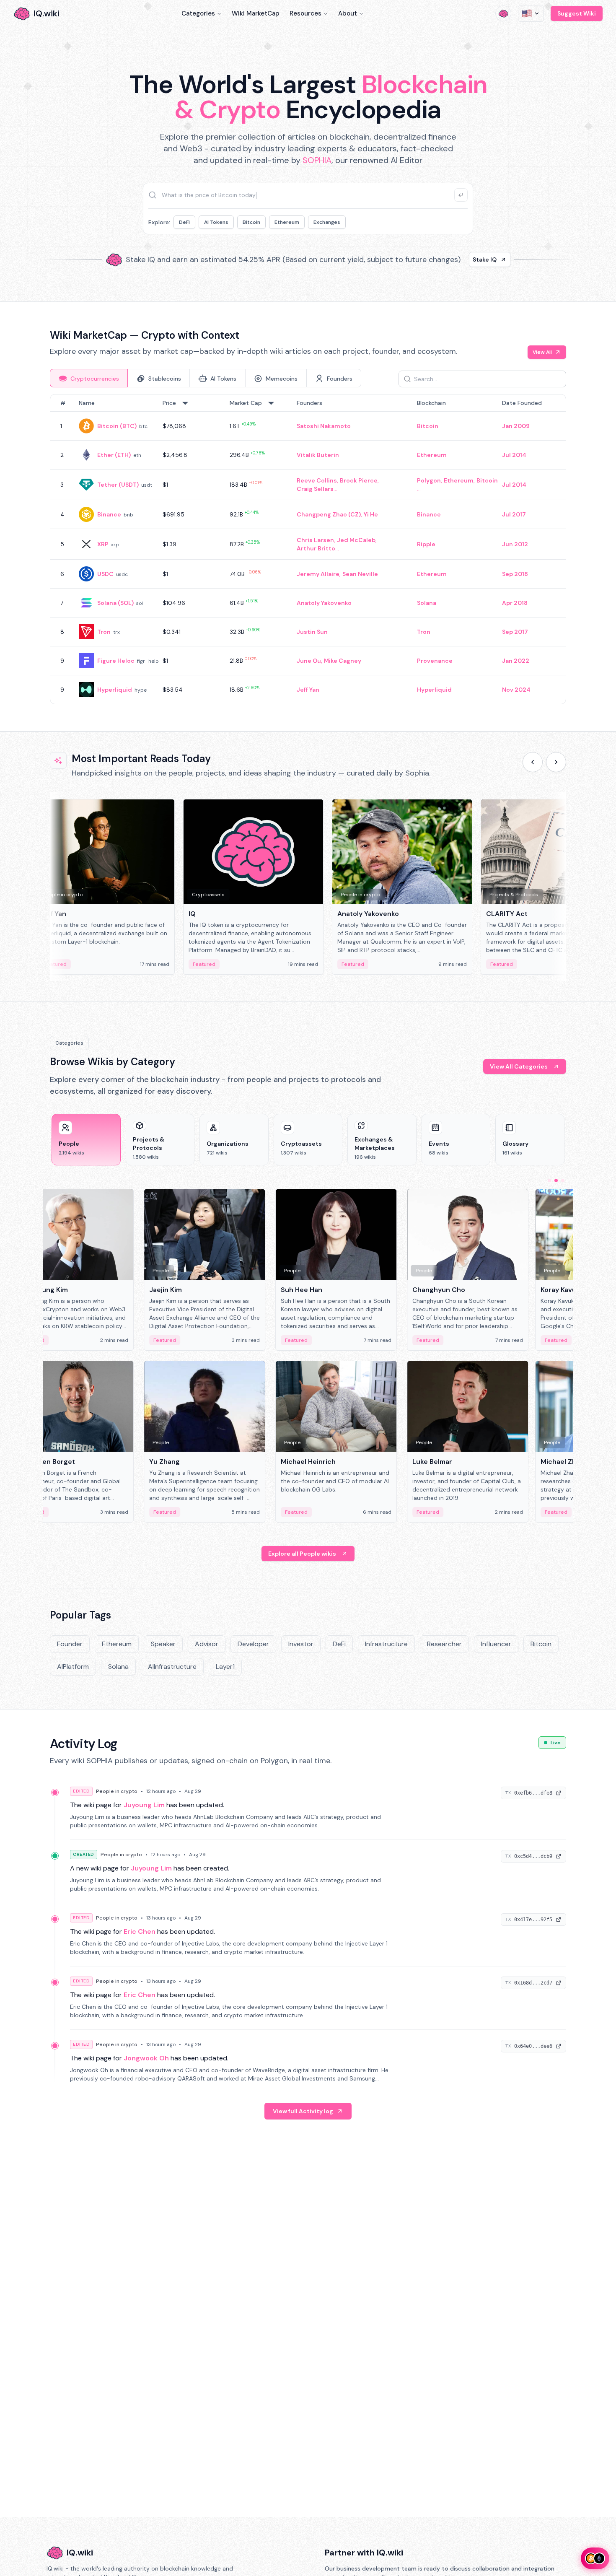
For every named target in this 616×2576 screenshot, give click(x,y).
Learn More (452, 259)
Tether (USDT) (118, 485)
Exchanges (327, 222)
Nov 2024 (516, 690)
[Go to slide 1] (549, 1180)
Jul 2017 (514, 514)
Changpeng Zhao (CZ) (329, 514)
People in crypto (117, 1791)
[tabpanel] (308, 549)
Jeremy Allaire (318, 574)
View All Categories (519, 1066)
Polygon (429, 480)
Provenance (435, 661)
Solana (427, 603)
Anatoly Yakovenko (324, 603)
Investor (301, 1644)
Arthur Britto (316, 548)
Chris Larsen (315, 540)
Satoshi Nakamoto (324, 426)
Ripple (426, 544)
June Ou (309, 661)
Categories (198, 13)
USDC (105, 574)
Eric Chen (140, 1931)
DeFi (184, 222)
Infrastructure (386, 1644)
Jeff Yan (308, 690)
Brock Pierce (359, 480)
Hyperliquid (115, 690)
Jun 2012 (515, 544)
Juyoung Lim (144, 1805)
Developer (253, 1644)
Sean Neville (360, 574)
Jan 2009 (516, 426)
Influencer (496, 1644)
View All (542, 352)
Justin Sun (312, 632)
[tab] (89, 378)
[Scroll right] (556, 762)
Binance (109, 514)
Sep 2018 (515, 574)
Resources (305, 13)
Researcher (444, 1644)
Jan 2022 (516, 661)
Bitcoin (251, 222)
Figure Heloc (116, 661)
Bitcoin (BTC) (117, 426)
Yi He (371, 514)
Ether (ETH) (114, 455)
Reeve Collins (317, 480)
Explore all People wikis (302, 1554)
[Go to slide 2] (556, 1180)
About (348, 13)
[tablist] (206, 378)
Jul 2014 (514, 455)
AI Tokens (216, 222)
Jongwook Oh (146, 2058)
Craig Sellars (315, 489)
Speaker (163, 1644)
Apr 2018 (515, 603)
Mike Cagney (343, 661)
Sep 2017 (515, 632)
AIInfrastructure (172, 1667)
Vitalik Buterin (318, 455)
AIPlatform (73, 1667)
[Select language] (531, 13)
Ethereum (287, 222)
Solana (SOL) (115, 603)
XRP (103, 544)
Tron (104, 632)
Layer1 (225, 1667)
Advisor (207, 1644)
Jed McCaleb (356, 540)
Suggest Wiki (577, 13)
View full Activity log (303, 2111)
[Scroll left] (533, 762)
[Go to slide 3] (563, 1180)
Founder (70, 1644)
